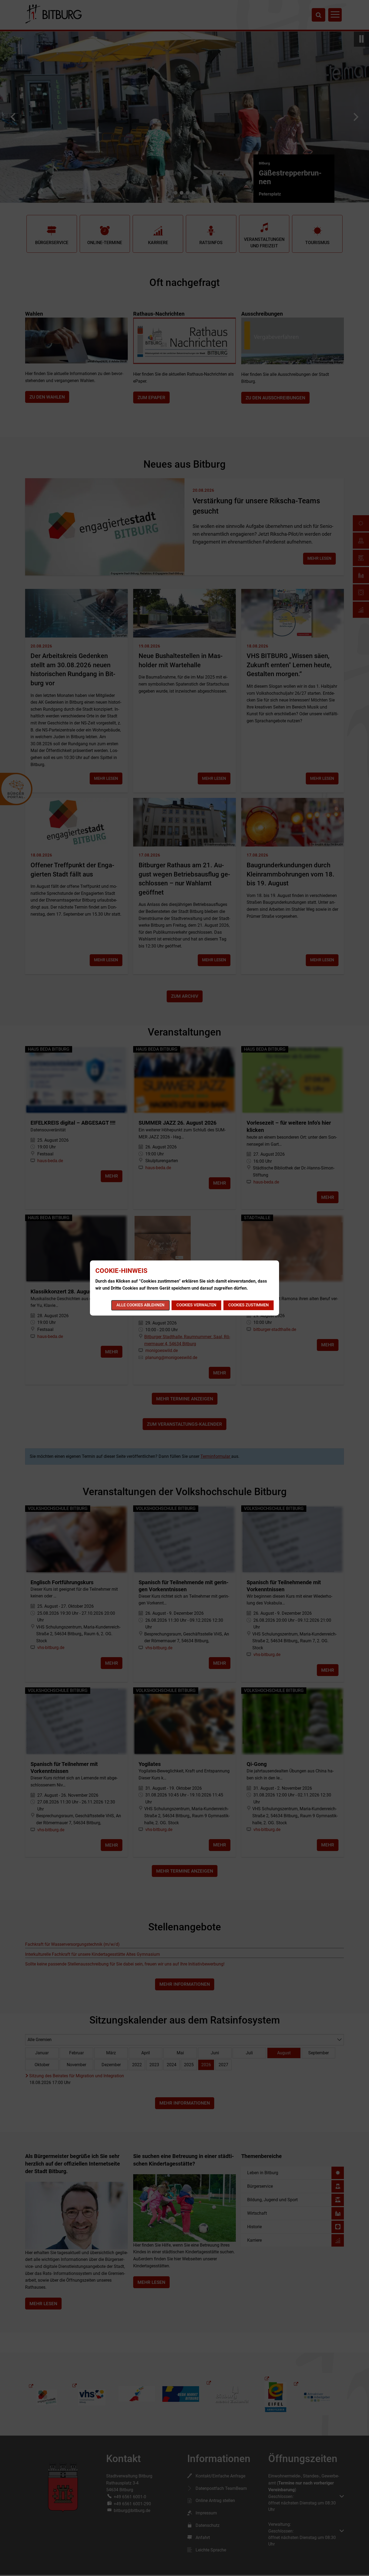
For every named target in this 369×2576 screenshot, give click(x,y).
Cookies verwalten (196, 1305)
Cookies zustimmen (249, 1305)
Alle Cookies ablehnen (140, 1305)
